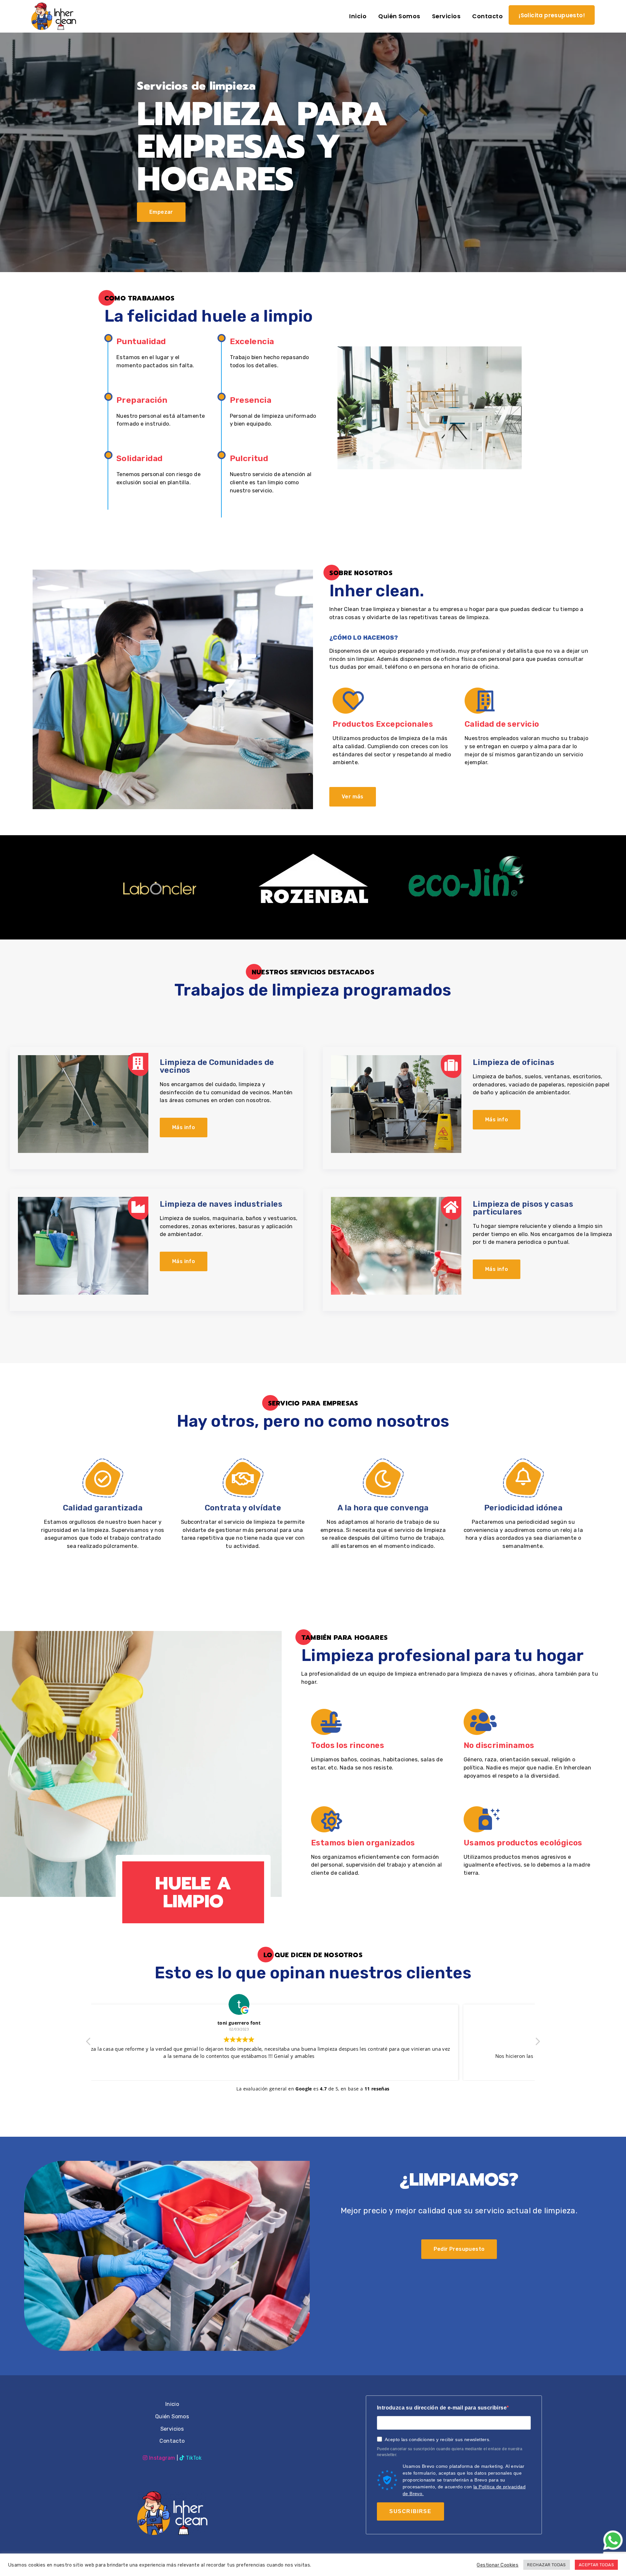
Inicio (172, 2404)
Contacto (172, 2441)
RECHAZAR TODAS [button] (547, 2565)
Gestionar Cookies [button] (498, 2565)
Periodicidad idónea (523, 1508)
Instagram (162, 2458)
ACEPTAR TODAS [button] (596, 2565)
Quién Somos (172, 2416)
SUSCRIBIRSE (410, 2511)
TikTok (193, 2458)
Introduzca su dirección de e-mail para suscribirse (442, 2408)
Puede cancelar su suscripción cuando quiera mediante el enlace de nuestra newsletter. (450, 2452)
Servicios (172, 2429)
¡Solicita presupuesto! (552, 15)
